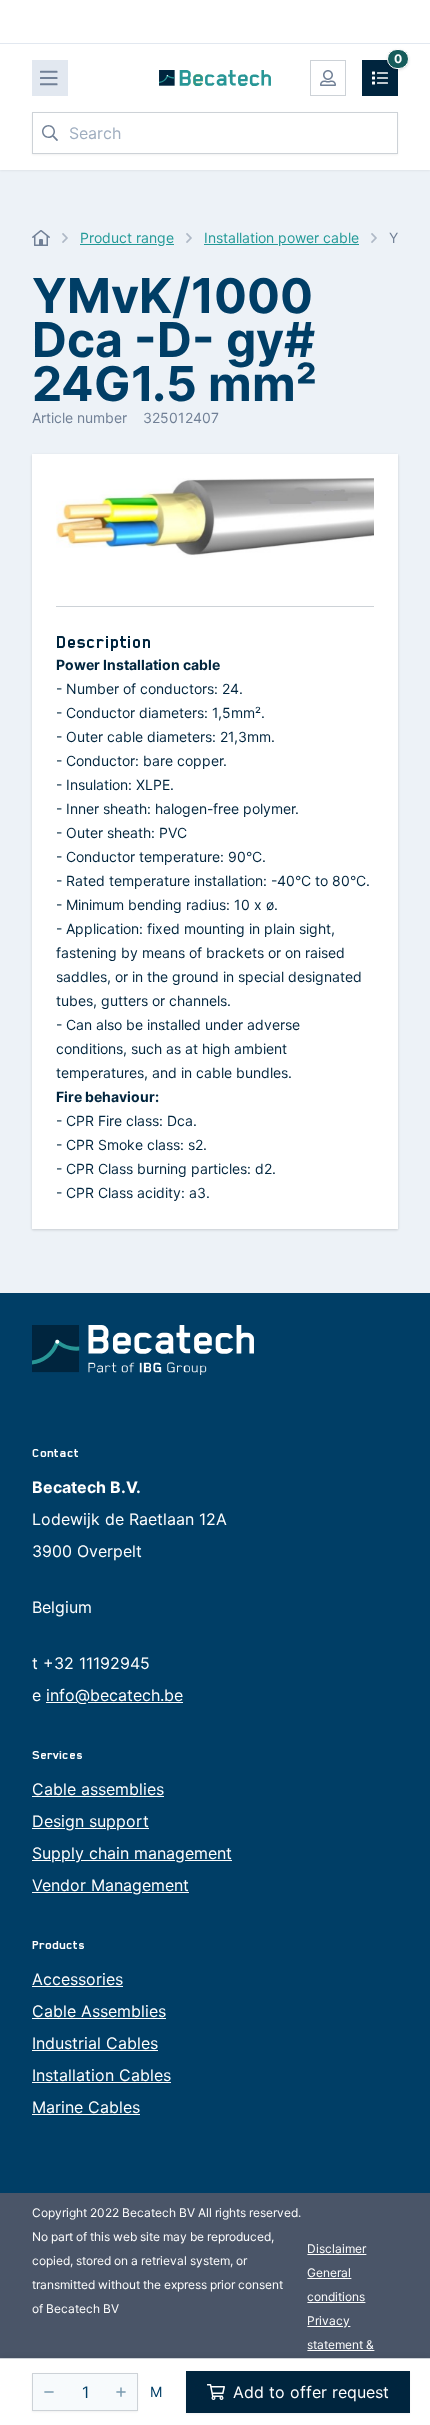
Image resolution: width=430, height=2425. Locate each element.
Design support (90, 1821)
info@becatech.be (114, 1695)
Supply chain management (132, 1853)
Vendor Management (110, 1885)
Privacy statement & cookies (340, 2344)
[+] (121, 2392)
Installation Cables (101, 2075)
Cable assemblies (98, 1789)
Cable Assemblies (99, 2011)
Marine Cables (86, 2107)
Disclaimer (336, 2248)
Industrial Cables (95, 2043)
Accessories (77, 1979)
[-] (49, 2392)
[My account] (328, 78)
